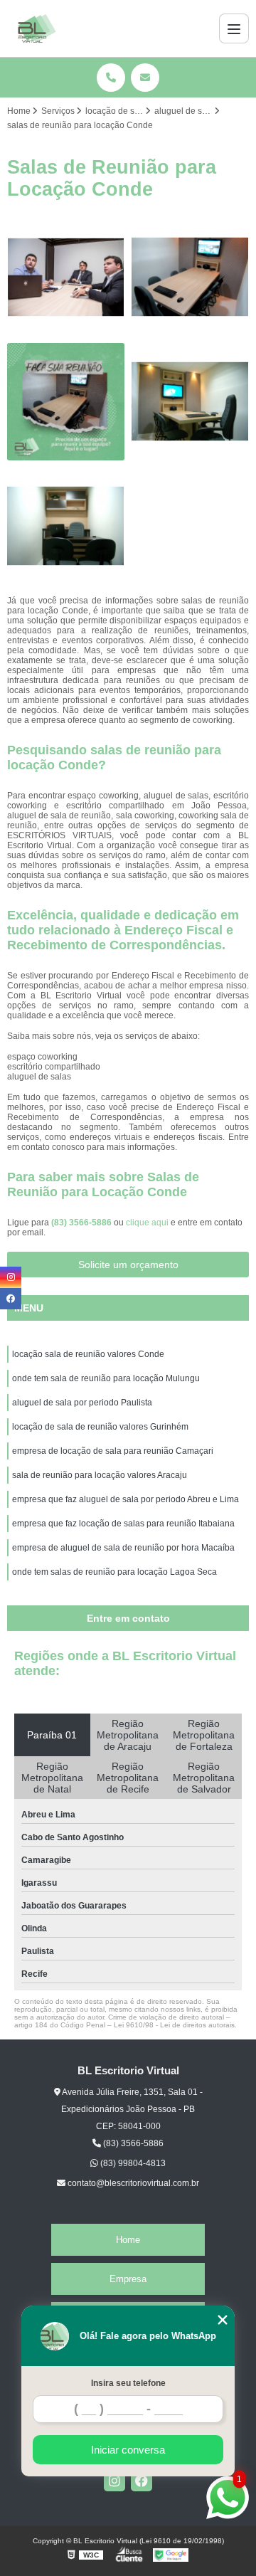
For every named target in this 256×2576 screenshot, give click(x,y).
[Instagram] (114, 2481)
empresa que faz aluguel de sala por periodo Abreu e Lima (126, 1499)
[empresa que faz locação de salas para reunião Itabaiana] (66, 277)
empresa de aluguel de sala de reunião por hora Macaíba (123, 1548)
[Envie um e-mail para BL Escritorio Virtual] (145, 78)
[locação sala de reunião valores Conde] (190, 277)
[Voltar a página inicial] (37, 28)
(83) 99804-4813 (132, 2163)
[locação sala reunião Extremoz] (66, 526)
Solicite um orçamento (128, 1265)
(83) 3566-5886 (82, 1223)
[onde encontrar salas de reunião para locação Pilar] (66, 402)
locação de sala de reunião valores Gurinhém (100, 1427)
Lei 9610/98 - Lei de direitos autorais (174, 2025)
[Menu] (234, 28)
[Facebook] (142, 2481)
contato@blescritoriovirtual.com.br (132, 2183)
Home (128, 2240)
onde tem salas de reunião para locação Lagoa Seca (114, 1572)
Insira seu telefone (128, 2383)
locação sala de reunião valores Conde (88, 1354)
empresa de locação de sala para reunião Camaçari (113, 1451)
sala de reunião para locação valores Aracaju (100, 1475)
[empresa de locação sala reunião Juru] (190, 402)
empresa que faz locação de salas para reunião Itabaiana (123, 1524)
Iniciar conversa (128, 2450)
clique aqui (147, 1223)
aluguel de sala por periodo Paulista (82, 1403)
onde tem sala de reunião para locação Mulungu (106, 1378)
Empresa (128, 2279)
